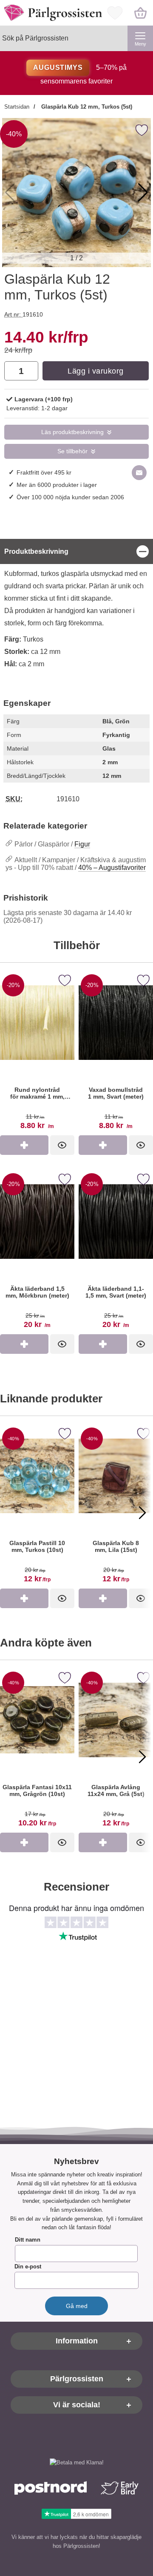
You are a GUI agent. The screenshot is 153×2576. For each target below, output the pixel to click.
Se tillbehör (72, 451)
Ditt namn (28, 2240)
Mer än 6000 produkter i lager (57, 485)
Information (77, 2341)
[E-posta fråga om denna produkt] (139, 473)
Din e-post (28, 2267)
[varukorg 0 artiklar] (140, 13)
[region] (76, 551)
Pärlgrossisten (77, 2379)
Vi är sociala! (77, 2405)
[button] (143, 193)
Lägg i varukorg (96, 371)
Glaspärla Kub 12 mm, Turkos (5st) (86, 107)
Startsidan (17, 107)
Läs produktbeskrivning (72, 432)
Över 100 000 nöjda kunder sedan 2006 (70, 497)
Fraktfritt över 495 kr (44, 472)
